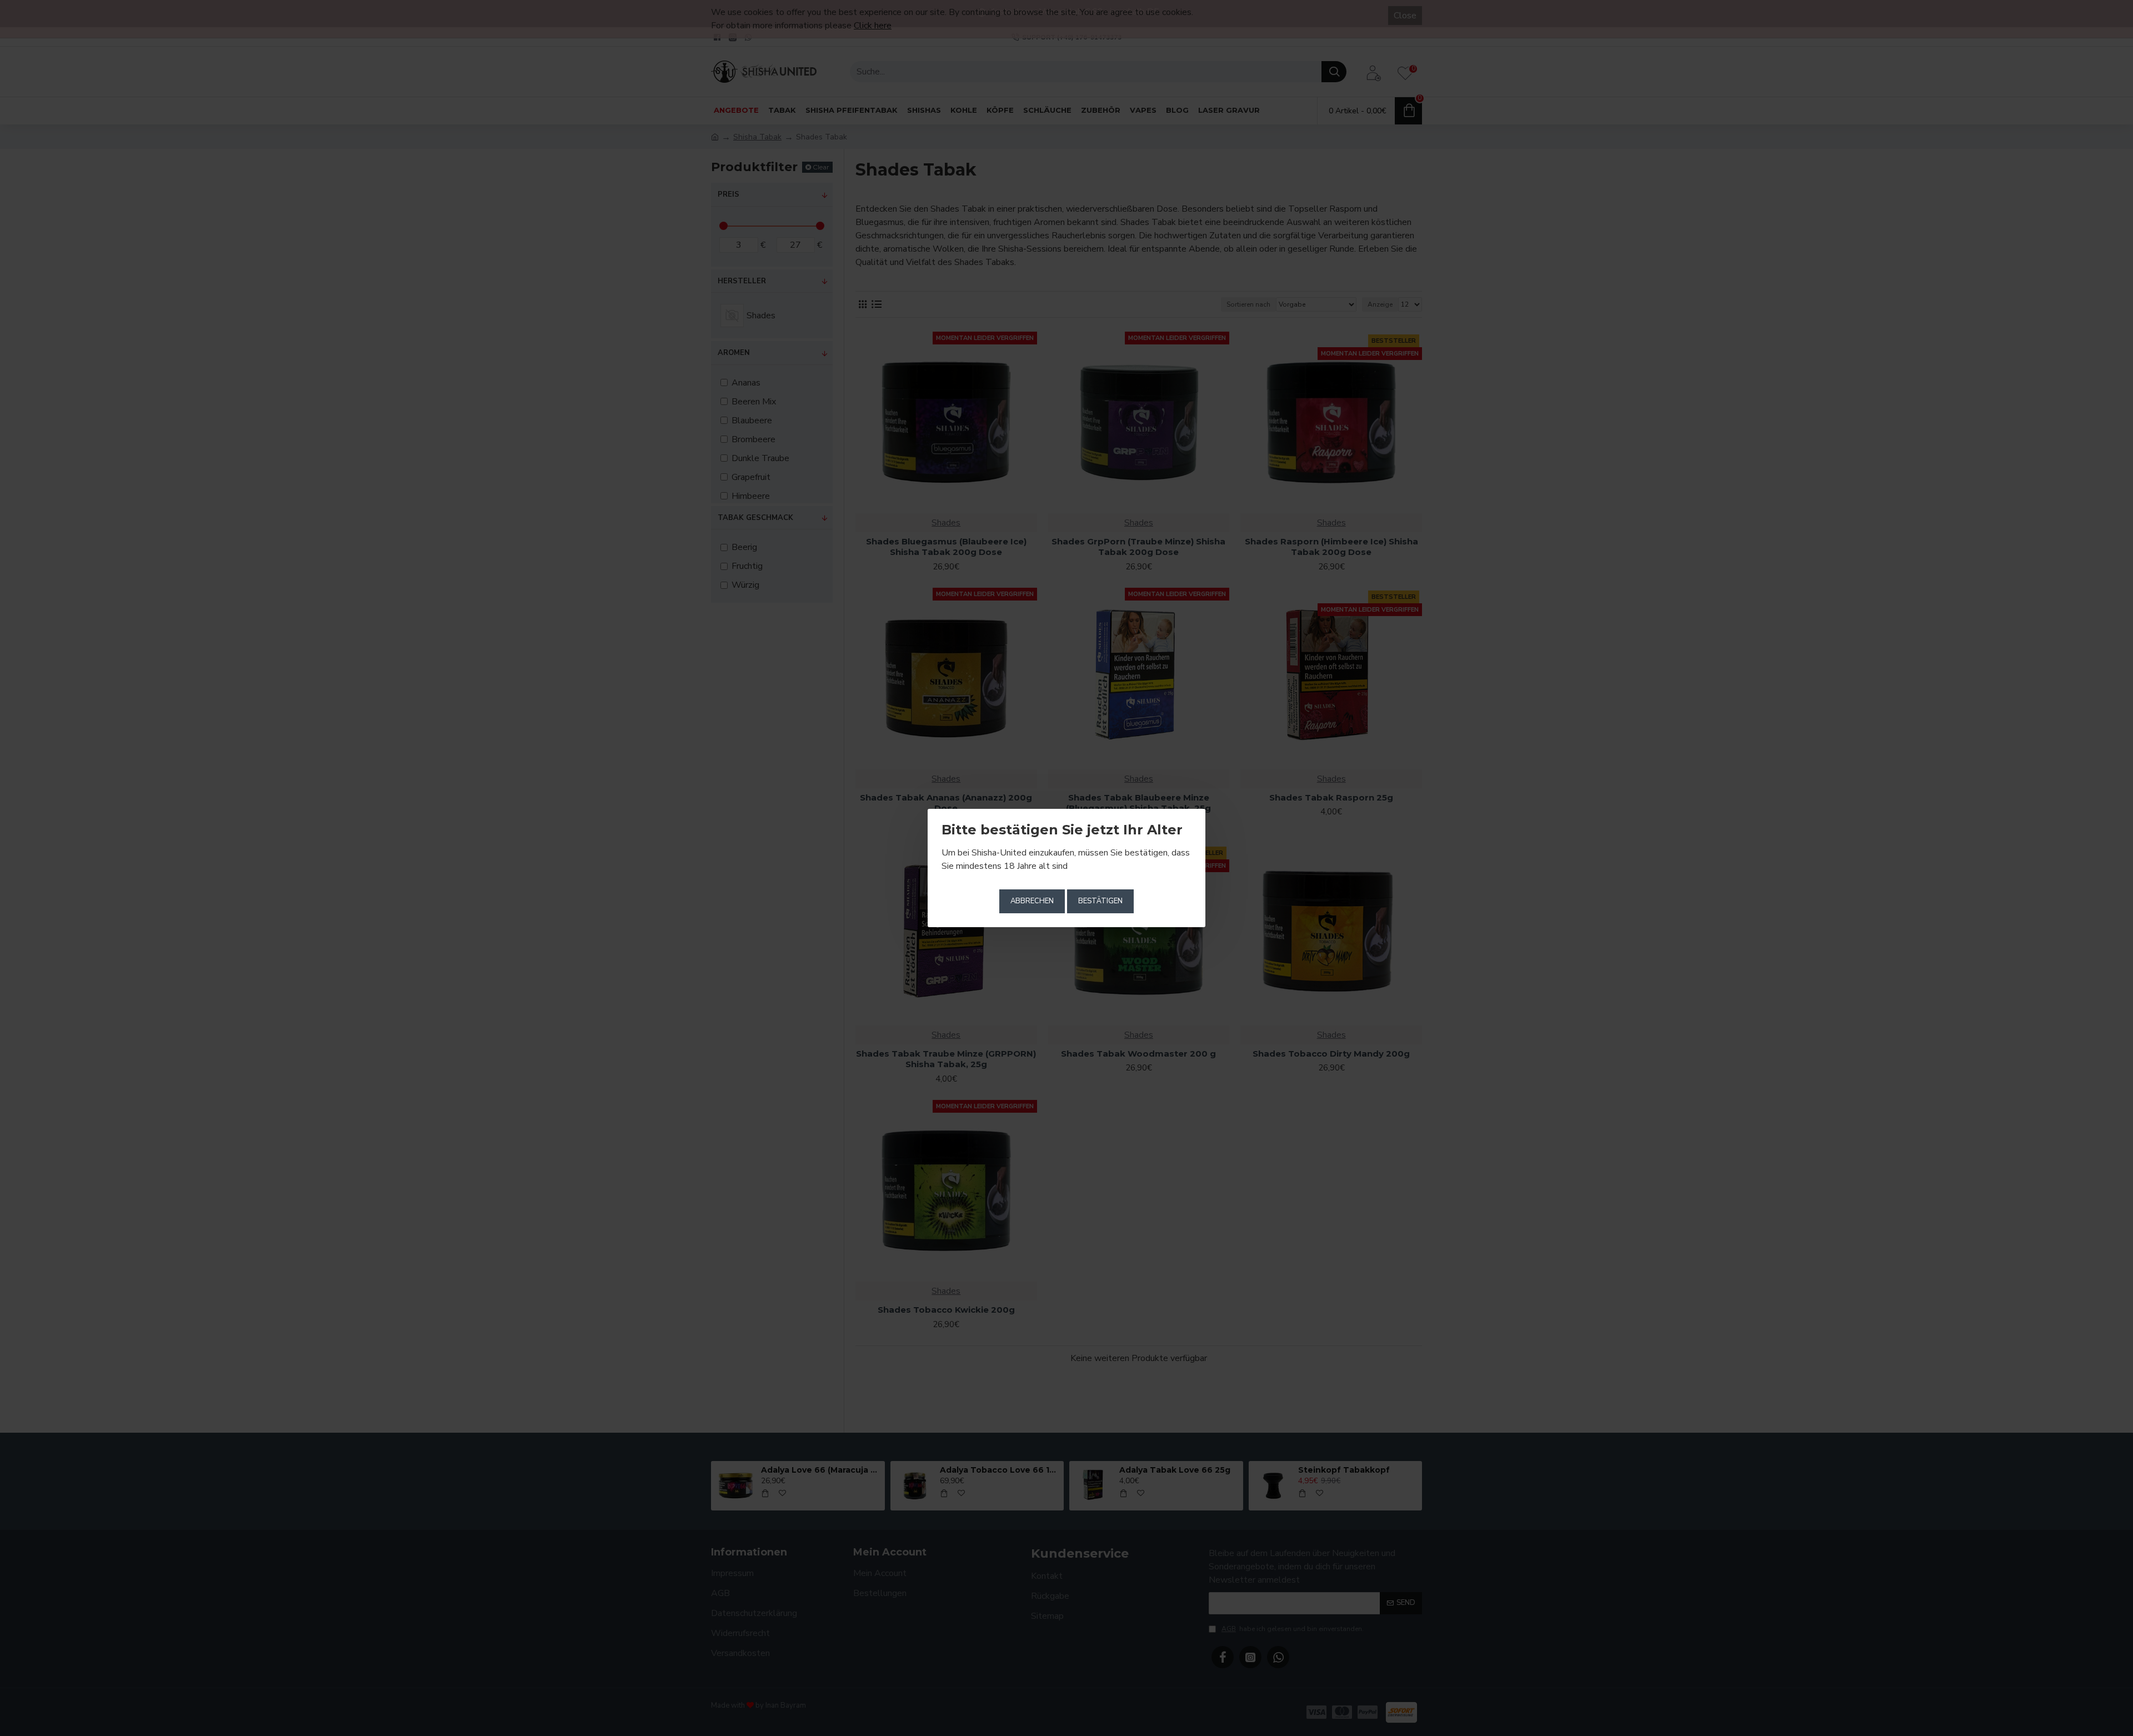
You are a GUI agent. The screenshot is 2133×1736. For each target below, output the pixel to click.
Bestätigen (1100, 901)
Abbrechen (1032, 901)
